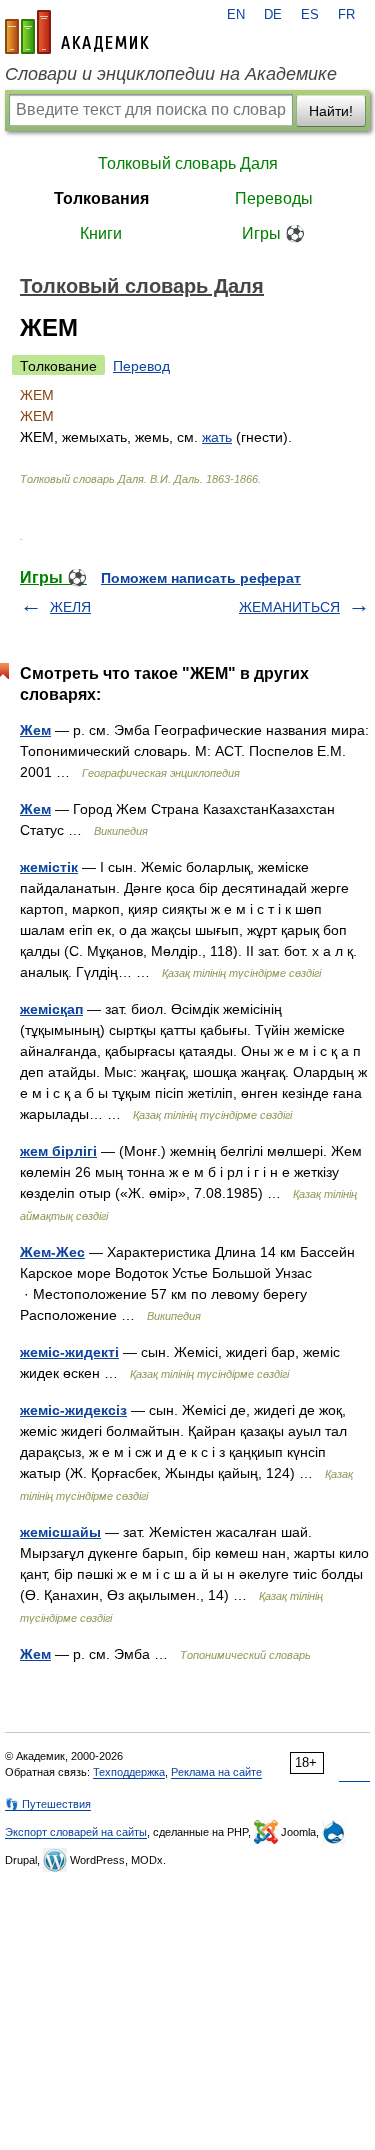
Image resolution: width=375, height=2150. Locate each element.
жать (217, 437)
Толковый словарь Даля (188, 163)
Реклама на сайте (216, 1772)
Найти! (331, 111)
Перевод (141, 366)
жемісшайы (60, 1532)
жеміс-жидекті (69, 1352)
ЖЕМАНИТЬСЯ (289, 607)
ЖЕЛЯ (70, 607)
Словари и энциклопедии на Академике (171, 74)
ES (310, 15)
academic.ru (77, 32)
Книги (101, 233)
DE (273, 15)
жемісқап (51, 1009)
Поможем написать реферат (201, 578)
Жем (35, 730)
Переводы (274, 198)
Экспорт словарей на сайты (76, 1832)
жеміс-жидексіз (73, 1410)
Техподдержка (129, 1772)
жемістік (49, 867)
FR (346, 15)
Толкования (101, 198)
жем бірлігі (58, 1151)
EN (236, 15)
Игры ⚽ (273, 233)
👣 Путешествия (48, 1804)
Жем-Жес (52, 1252)
